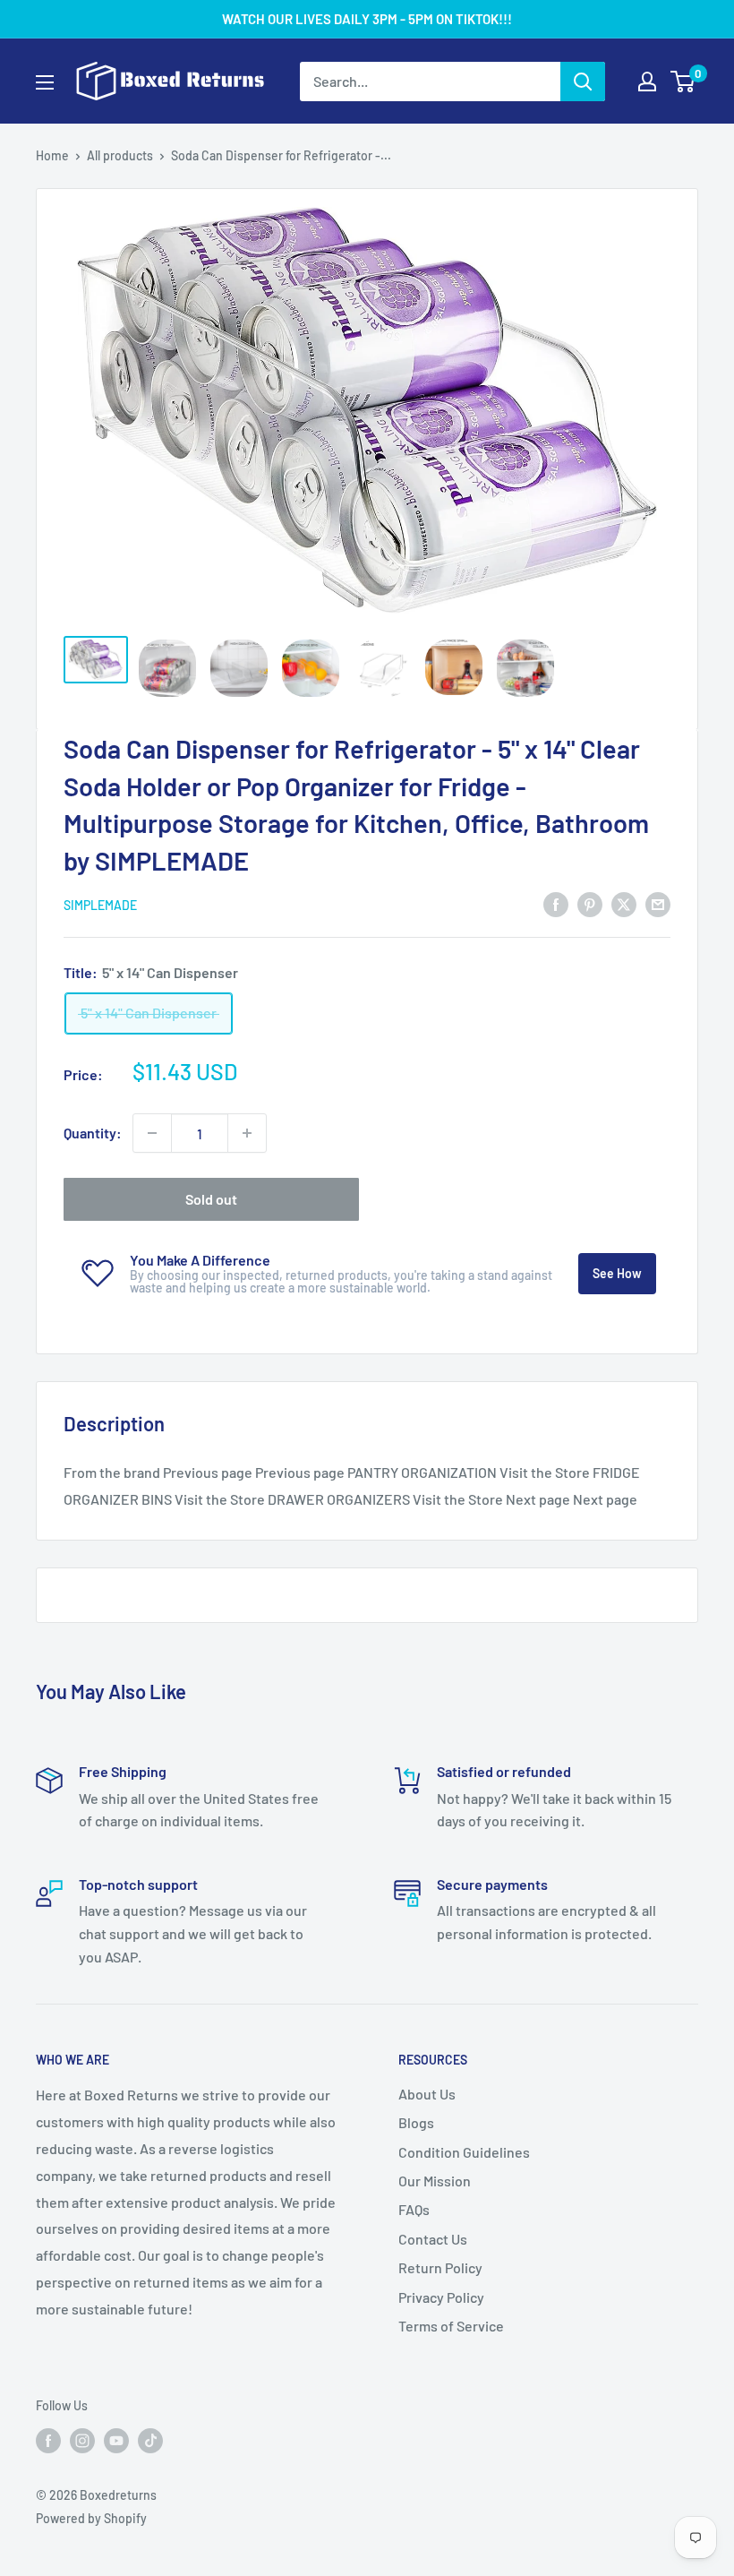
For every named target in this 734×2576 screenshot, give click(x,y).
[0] (683, 82)
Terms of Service (451, 2326)
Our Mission (435, 2181)
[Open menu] (45, 82)
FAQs (414, 2209)
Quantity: (93, 1133)
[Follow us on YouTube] (116, 2441)
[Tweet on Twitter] (624, 903)
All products (120, 155)
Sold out (211, 1199)
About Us (427, 2094)
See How (617, 1273)
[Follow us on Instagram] (82, 2441)
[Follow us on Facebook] (48, 2441)
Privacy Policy (441, 2297)
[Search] (583, 82)
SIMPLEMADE (100, 905)
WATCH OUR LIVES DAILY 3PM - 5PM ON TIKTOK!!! (367, 19)
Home (52, 155)
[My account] (647, 82)
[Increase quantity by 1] (247, 1133)
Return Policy (440, 2267)
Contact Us (433, 2239)
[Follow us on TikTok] (150, 2441)
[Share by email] (658, 903)
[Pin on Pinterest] (590, 903)
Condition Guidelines (464, 2152)
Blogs (416, 2122)
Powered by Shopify (91, 2518)
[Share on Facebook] (556, 903)
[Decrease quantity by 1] (152, 1133)
